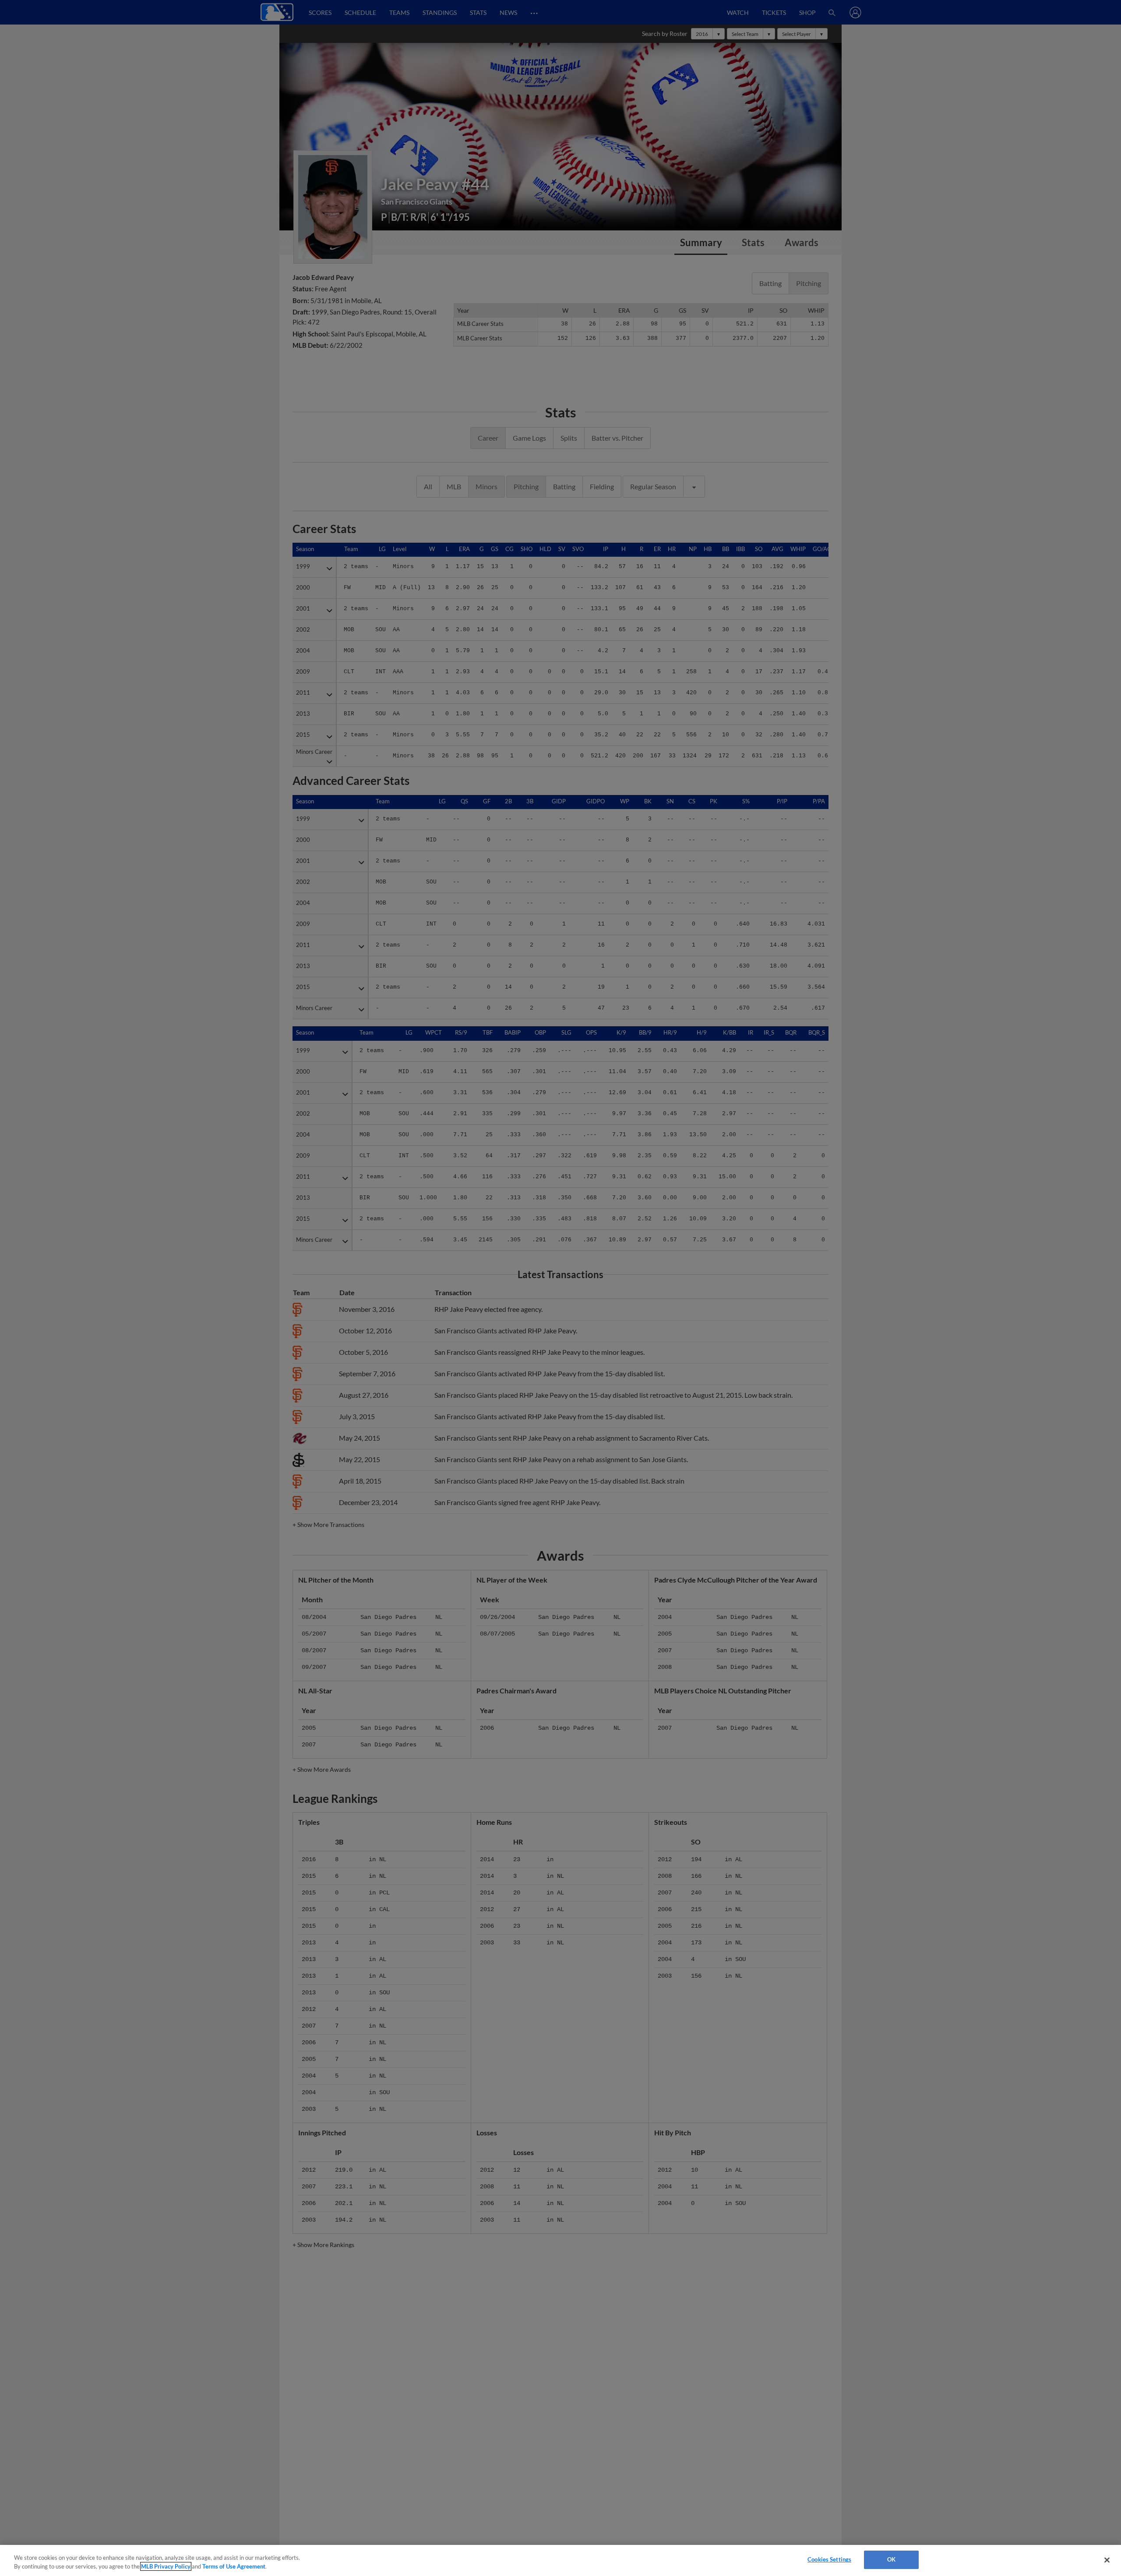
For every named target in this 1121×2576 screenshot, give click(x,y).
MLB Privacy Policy (166, 2566)
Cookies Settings (829, 2559)
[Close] (1107, 2560)
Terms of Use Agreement (234, 2566)
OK (891, 2559)
